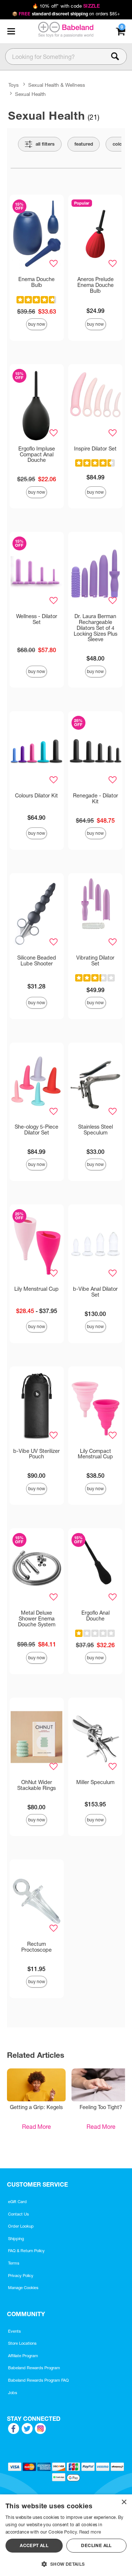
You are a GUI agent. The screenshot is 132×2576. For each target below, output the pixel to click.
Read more (90, 2532)
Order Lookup (21, 2226)
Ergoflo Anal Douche (96, 1616)
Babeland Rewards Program (34, 2368)
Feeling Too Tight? (101, 2107)
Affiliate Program (23, 2356)
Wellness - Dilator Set (37, 619)
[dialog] (66, 2535)
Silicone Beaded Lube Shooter (37, 961)
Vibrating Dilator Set (95, 961)
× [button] (124, 2502)
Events (14, 2331)
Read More (36, 2127)
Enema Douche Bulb (36, 282)
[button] (11, 31)
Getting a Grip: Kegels (36, 2107)
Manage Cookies (23, 2288)
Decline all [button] (96, 2545)
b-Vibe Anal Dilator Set (95, 1292)
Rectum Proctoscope (36, 1947)
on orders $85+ (66, 14)
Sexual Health (30, 94)
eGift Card (17, 2202)
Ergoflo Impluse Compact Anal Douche (37, 455)
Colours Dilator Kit (36, 796)
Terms (14, 2263)
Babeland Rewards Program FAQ (38, 2380)
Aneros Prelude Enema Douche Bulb (96, 285)
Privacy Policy (21, 2276)
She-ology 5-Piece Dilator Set (36, 1130)
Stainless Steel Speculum (96, 1130)
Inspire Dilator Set (95, 449)
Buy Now (37, 324)
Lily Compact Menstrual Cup (95, 1454)
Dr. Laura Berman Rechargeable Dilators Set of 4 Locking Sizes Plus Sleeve (96, 628)
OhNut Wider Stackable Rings (36, 1785)
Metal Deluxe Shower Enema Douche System (37, 1619)
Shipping (16, 2239)
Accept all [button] (34, 2545)
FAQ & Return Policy (26, 2251)
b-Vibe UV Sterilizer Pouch (36, 1454)
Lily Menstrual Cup (36, 1289)
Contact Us (19, 2214)
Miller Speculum (95, 1782)
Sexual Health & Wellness (57, 85)
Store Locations (22, 2343)
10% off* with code (66, 6)
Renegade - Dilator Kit (96, 799)
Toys (14, 85)
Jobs (13, 2393)
